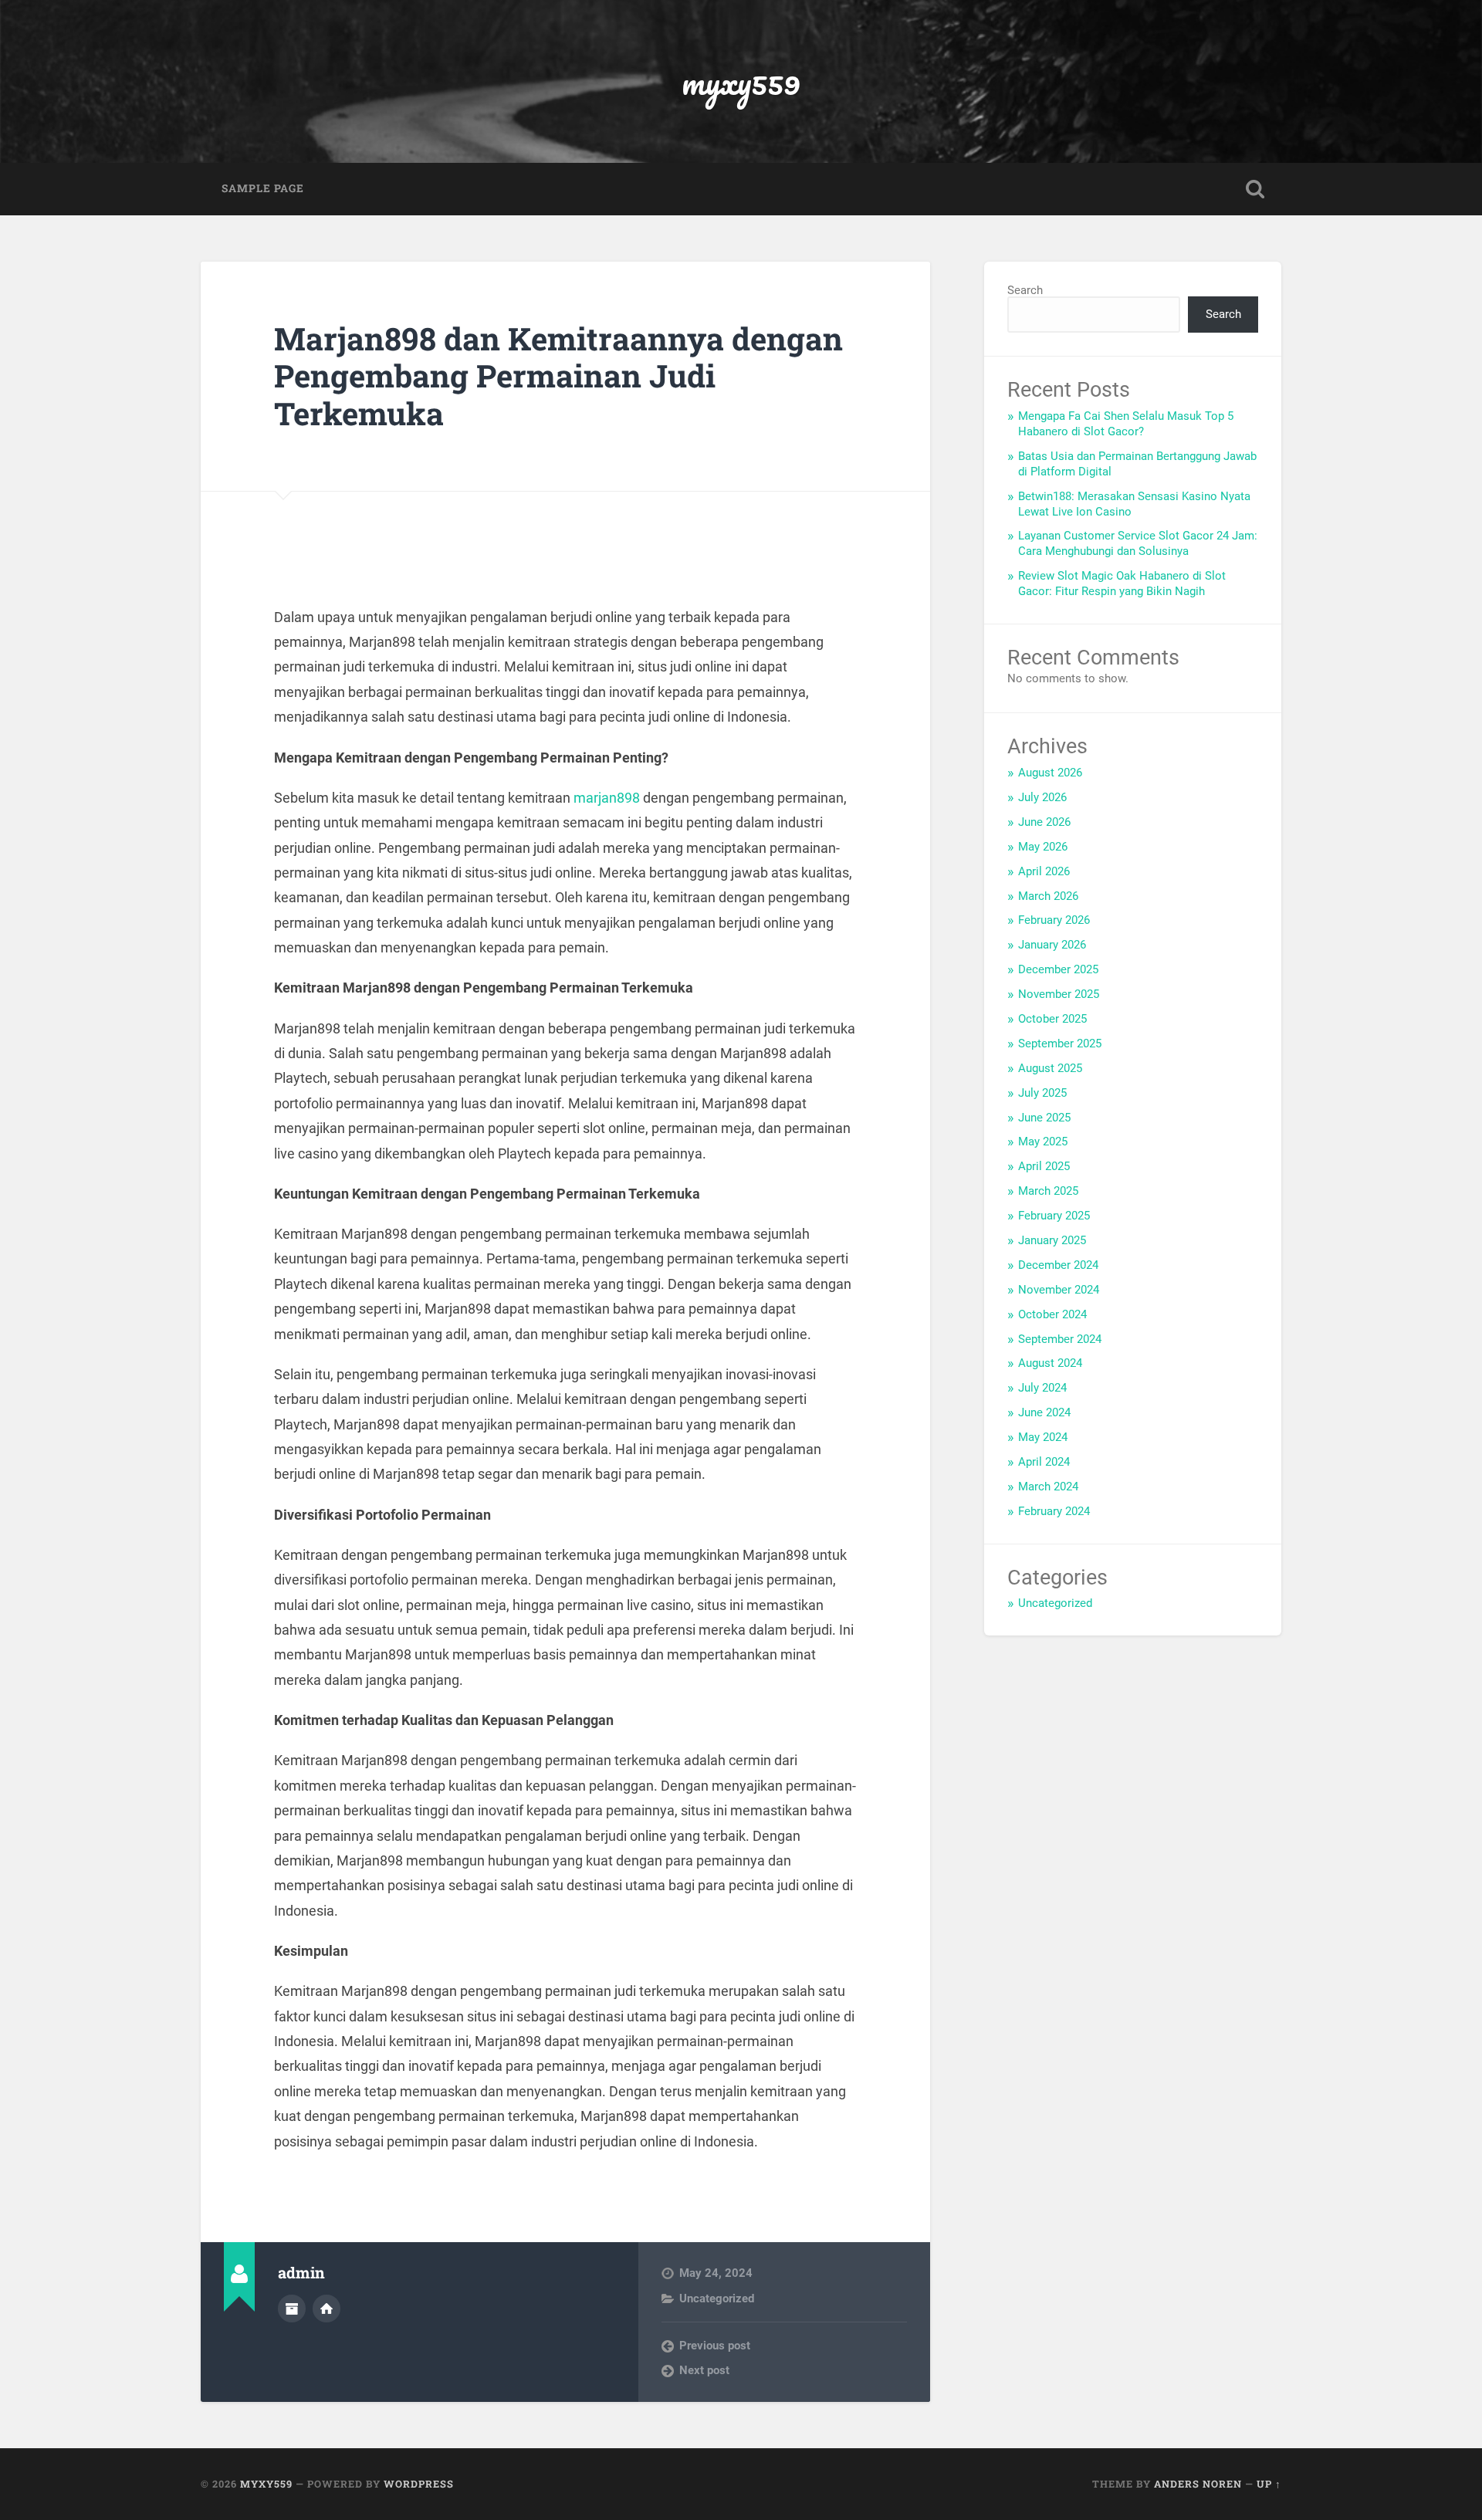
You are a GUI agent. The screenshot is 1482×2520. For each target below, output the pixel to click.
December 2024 (1058, 1265)
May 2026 (1043, 847)
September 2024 (1060, 1339)
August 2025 (1050, 1068)
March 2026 (1048, 896)
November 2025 (1059, 994)
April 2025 (1044, 1166)
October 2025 (1052, 1019)
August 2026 (1050, 773)
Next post (704, 2370)
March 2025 (1048, 1191)
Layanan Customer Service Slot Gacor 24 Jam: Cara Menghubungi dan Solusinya (1138, 543)
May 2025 (1043, 1142)
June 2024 (1044, 1412)
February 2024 (1054, 1511)
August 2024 (1050, 1363)
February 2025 (1054, 1216)
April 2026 (1044, 871)
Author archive (292, 2309)
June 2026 (1044, 822)
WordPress (419, 2484)
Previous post (715, 2346)
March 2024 (1048, 1487)
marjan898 (607, 798)
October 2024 (1052, 1314)
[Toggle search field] (1255, 189)
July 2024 (1042, 1388)
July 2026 (1042, 797)
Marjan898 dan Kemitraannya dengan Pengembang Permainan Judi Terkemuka (558, 376)
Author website (327, 2309)
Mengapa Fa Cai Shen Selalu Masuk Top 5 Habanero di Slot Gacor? (1126, 424)
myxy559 (741, 81)
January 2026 (1052, 945)
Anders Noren (1198, 2484)
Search (1025, 290)
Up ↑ (1269, 2484)
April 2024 (1044, 1462)
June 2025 (1044, 1118)
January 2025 (1052, 1240)
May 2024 (1043, 1437)
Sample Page (263, 188)
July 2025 (1042, 1093)
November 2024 (1059, 1290)
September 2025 (1060, 1044)
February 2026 (1054, 920)
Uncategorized (717, 2298)
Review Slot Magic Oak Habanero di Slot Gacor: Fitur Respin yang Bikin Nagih (1122, 583)
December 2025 (1058, 969)
